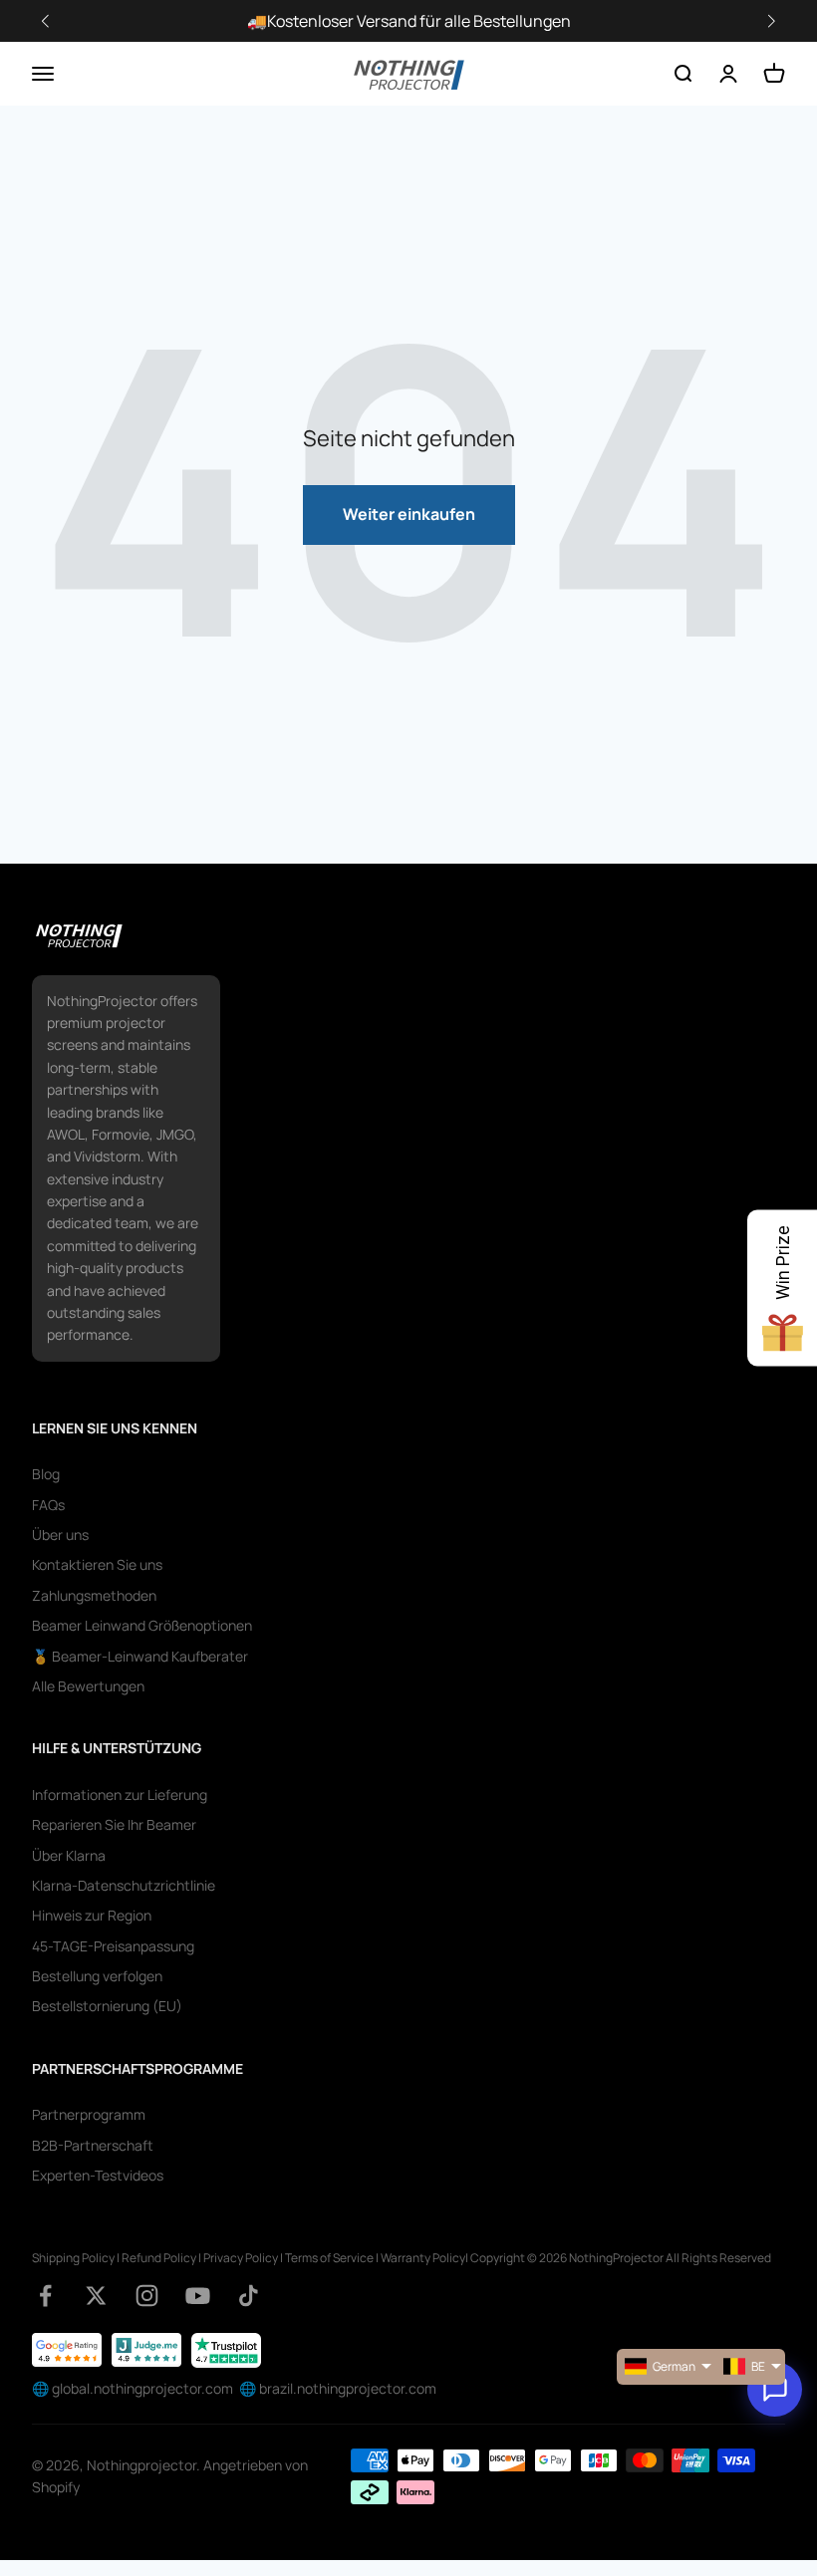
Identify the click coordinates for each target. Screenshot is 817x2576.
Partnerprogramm (89, 2114)
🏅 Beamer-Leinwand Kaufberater (140, 1656)
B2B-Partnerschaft (93, 2145)
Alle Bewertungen (88, 1686)
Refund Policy (159, 2258)
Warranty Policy (423, 2258)
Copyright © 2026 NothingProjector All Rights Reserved (621, 2258)
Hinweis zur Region (92, 1915)
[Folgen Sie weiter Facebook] (45, 2296)
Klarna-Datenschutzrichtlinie (124, 1885)
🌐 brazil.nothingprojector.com (338, 2388)
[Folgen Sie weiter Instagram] (147, 2296)
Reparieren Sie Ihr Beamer (114, 1824)
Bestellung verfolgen (97, 1976)
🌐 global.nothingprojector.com (133, 2388)
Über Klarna (69, 1855)
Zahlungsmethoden (94, 1595)
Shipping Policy (73, 2258)
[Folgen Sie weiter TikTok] (249, 2296)
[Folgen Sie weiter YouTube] (198, 2296)
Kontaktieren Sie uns (97, 1564)
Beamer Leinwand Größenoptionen (142, 1625)
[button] (771, 21)
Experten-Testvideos (98, 2175)
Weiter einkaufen (409, 514)
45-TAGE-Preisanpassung (113, 1946)
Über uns (60, 1535)
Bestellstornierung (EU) (107, 2006)
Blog (46, 1474)
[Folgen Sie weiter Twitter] (96, 2296)
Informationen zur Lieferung (120, 1795)
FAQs (48, 1505)
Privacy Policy (241, 2258)
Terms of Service (329, 2258)
